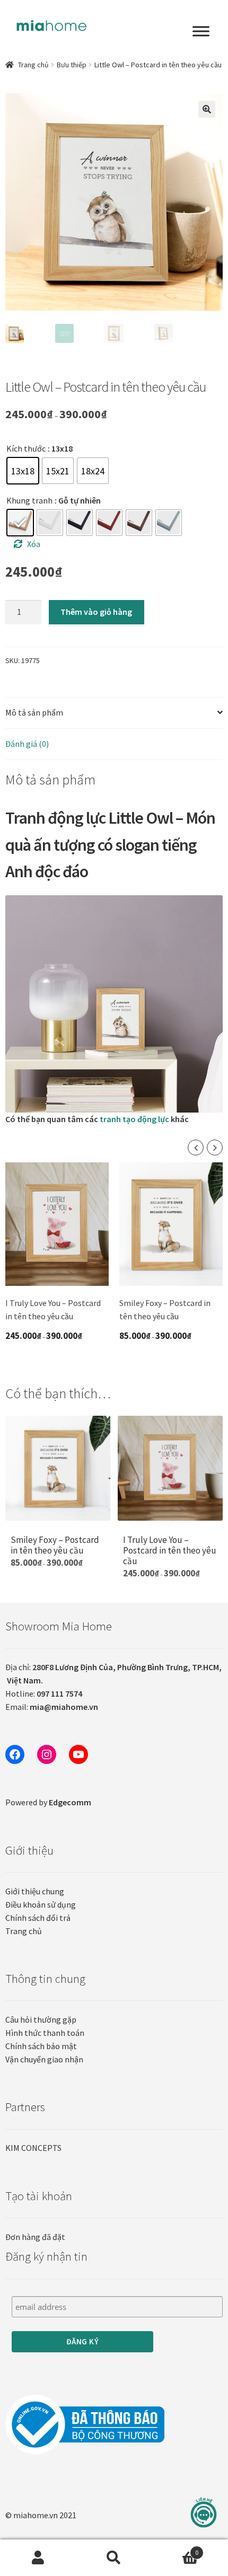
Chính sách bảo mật (41, 2046)
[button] (207, 109)
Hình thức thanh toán (45, 2033)
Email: (52, 1707)
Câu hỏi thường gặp (41, 2019)
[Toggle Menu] (201, 31)
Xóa (34, 544)
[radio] (23, 471)
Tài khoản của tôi (38, 2558)
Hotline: (44, 1693)
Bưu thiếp (72, 65)
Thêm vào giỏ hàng (96, 612)
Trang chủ (33, 65)
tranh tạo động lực (135, 1119)
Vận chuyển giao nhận (44, 2059)
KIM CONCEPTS (33, 2148)
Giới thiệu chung (35, 1891)
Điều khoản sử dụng (41, 1904)
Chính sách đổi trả (38, 1918)
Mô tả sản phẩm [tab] (34, 712)
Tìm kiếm (114, 2558)
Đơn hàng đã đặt (35, 2237)
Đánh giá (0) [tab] (27, 744)
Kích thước (26, 448)
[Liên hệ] (204, 2513)
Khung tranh (29, 500)
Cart (176, 2549)
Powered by (48, 1802)
